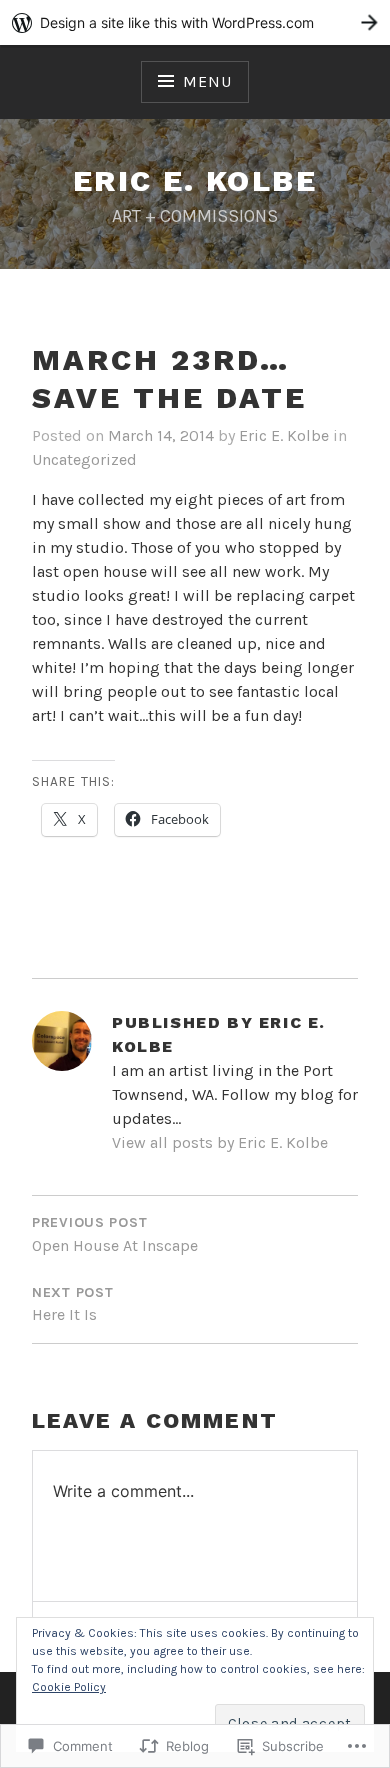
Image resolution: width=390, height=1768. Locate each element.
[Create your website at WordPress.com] (195, 22)
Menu (207, 81)
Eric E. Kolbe (284, 435)
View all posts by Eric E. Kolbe (220, 1142)
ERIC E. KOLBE (195, 180)
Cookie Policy (69, 1687)
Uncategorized (84, 459)
